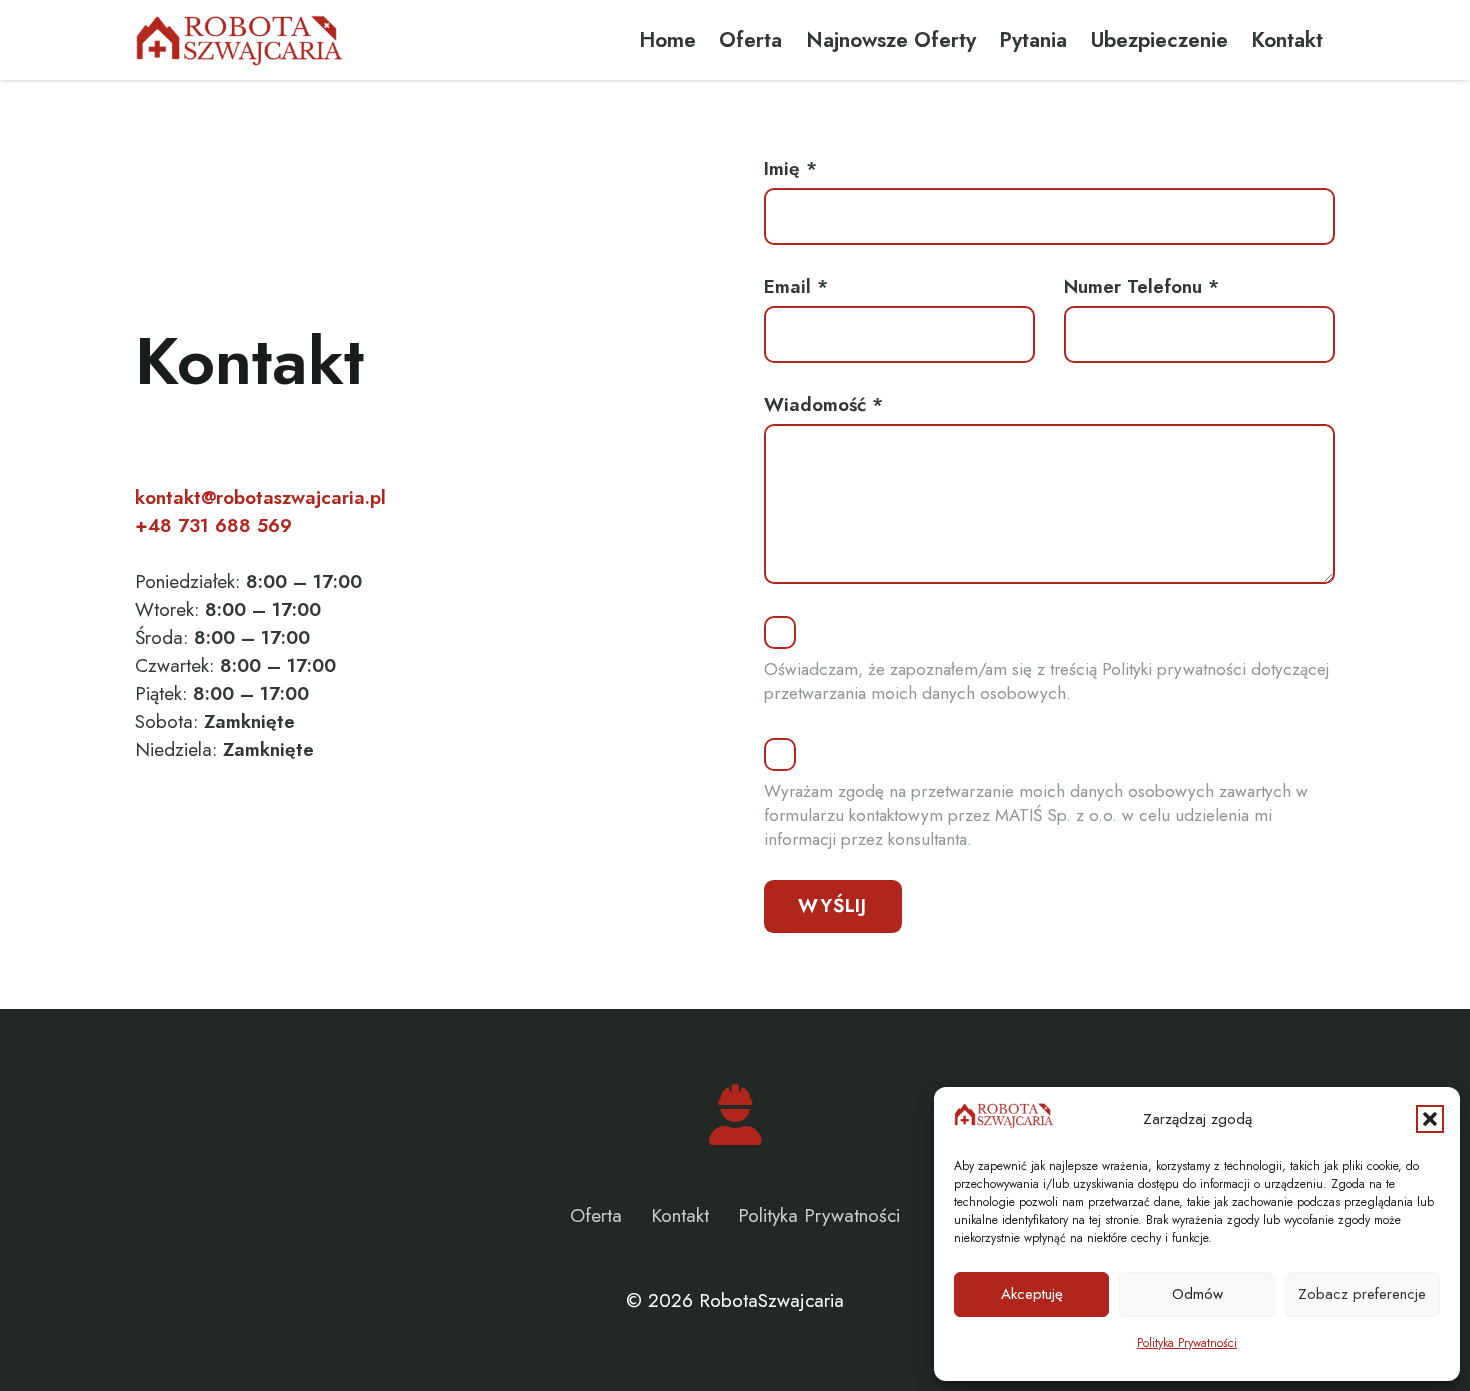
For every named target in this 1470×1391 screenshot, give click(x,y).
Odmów (1197, 1294)
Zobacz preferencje (1362, 1294)
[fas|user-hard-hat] (735, 1115)
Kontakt (680, 1215)
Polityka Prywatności (1187, 1343)
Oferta (596, 1215)
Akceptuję (1032, 1294)
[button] (1430, 1119)
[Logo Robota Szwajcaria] (239, 40)
